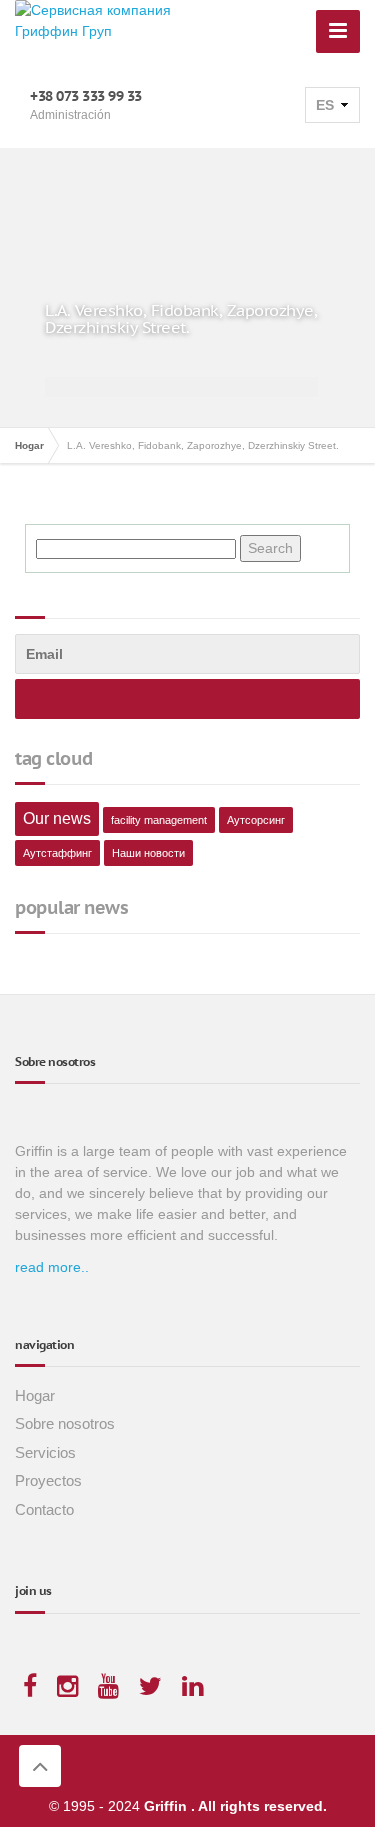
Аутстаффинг (57, 853)
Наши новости (148, 853)
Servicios (45, 1452)
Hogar (35, 1395)
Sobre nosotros (65, 1423)
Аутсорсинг (256, 820)
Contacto (44, 1509)
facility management (159, 820)
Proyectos (48, 1480)
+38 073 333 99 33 (86, 96)
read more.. (52, 1267)
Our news (57, 818)
